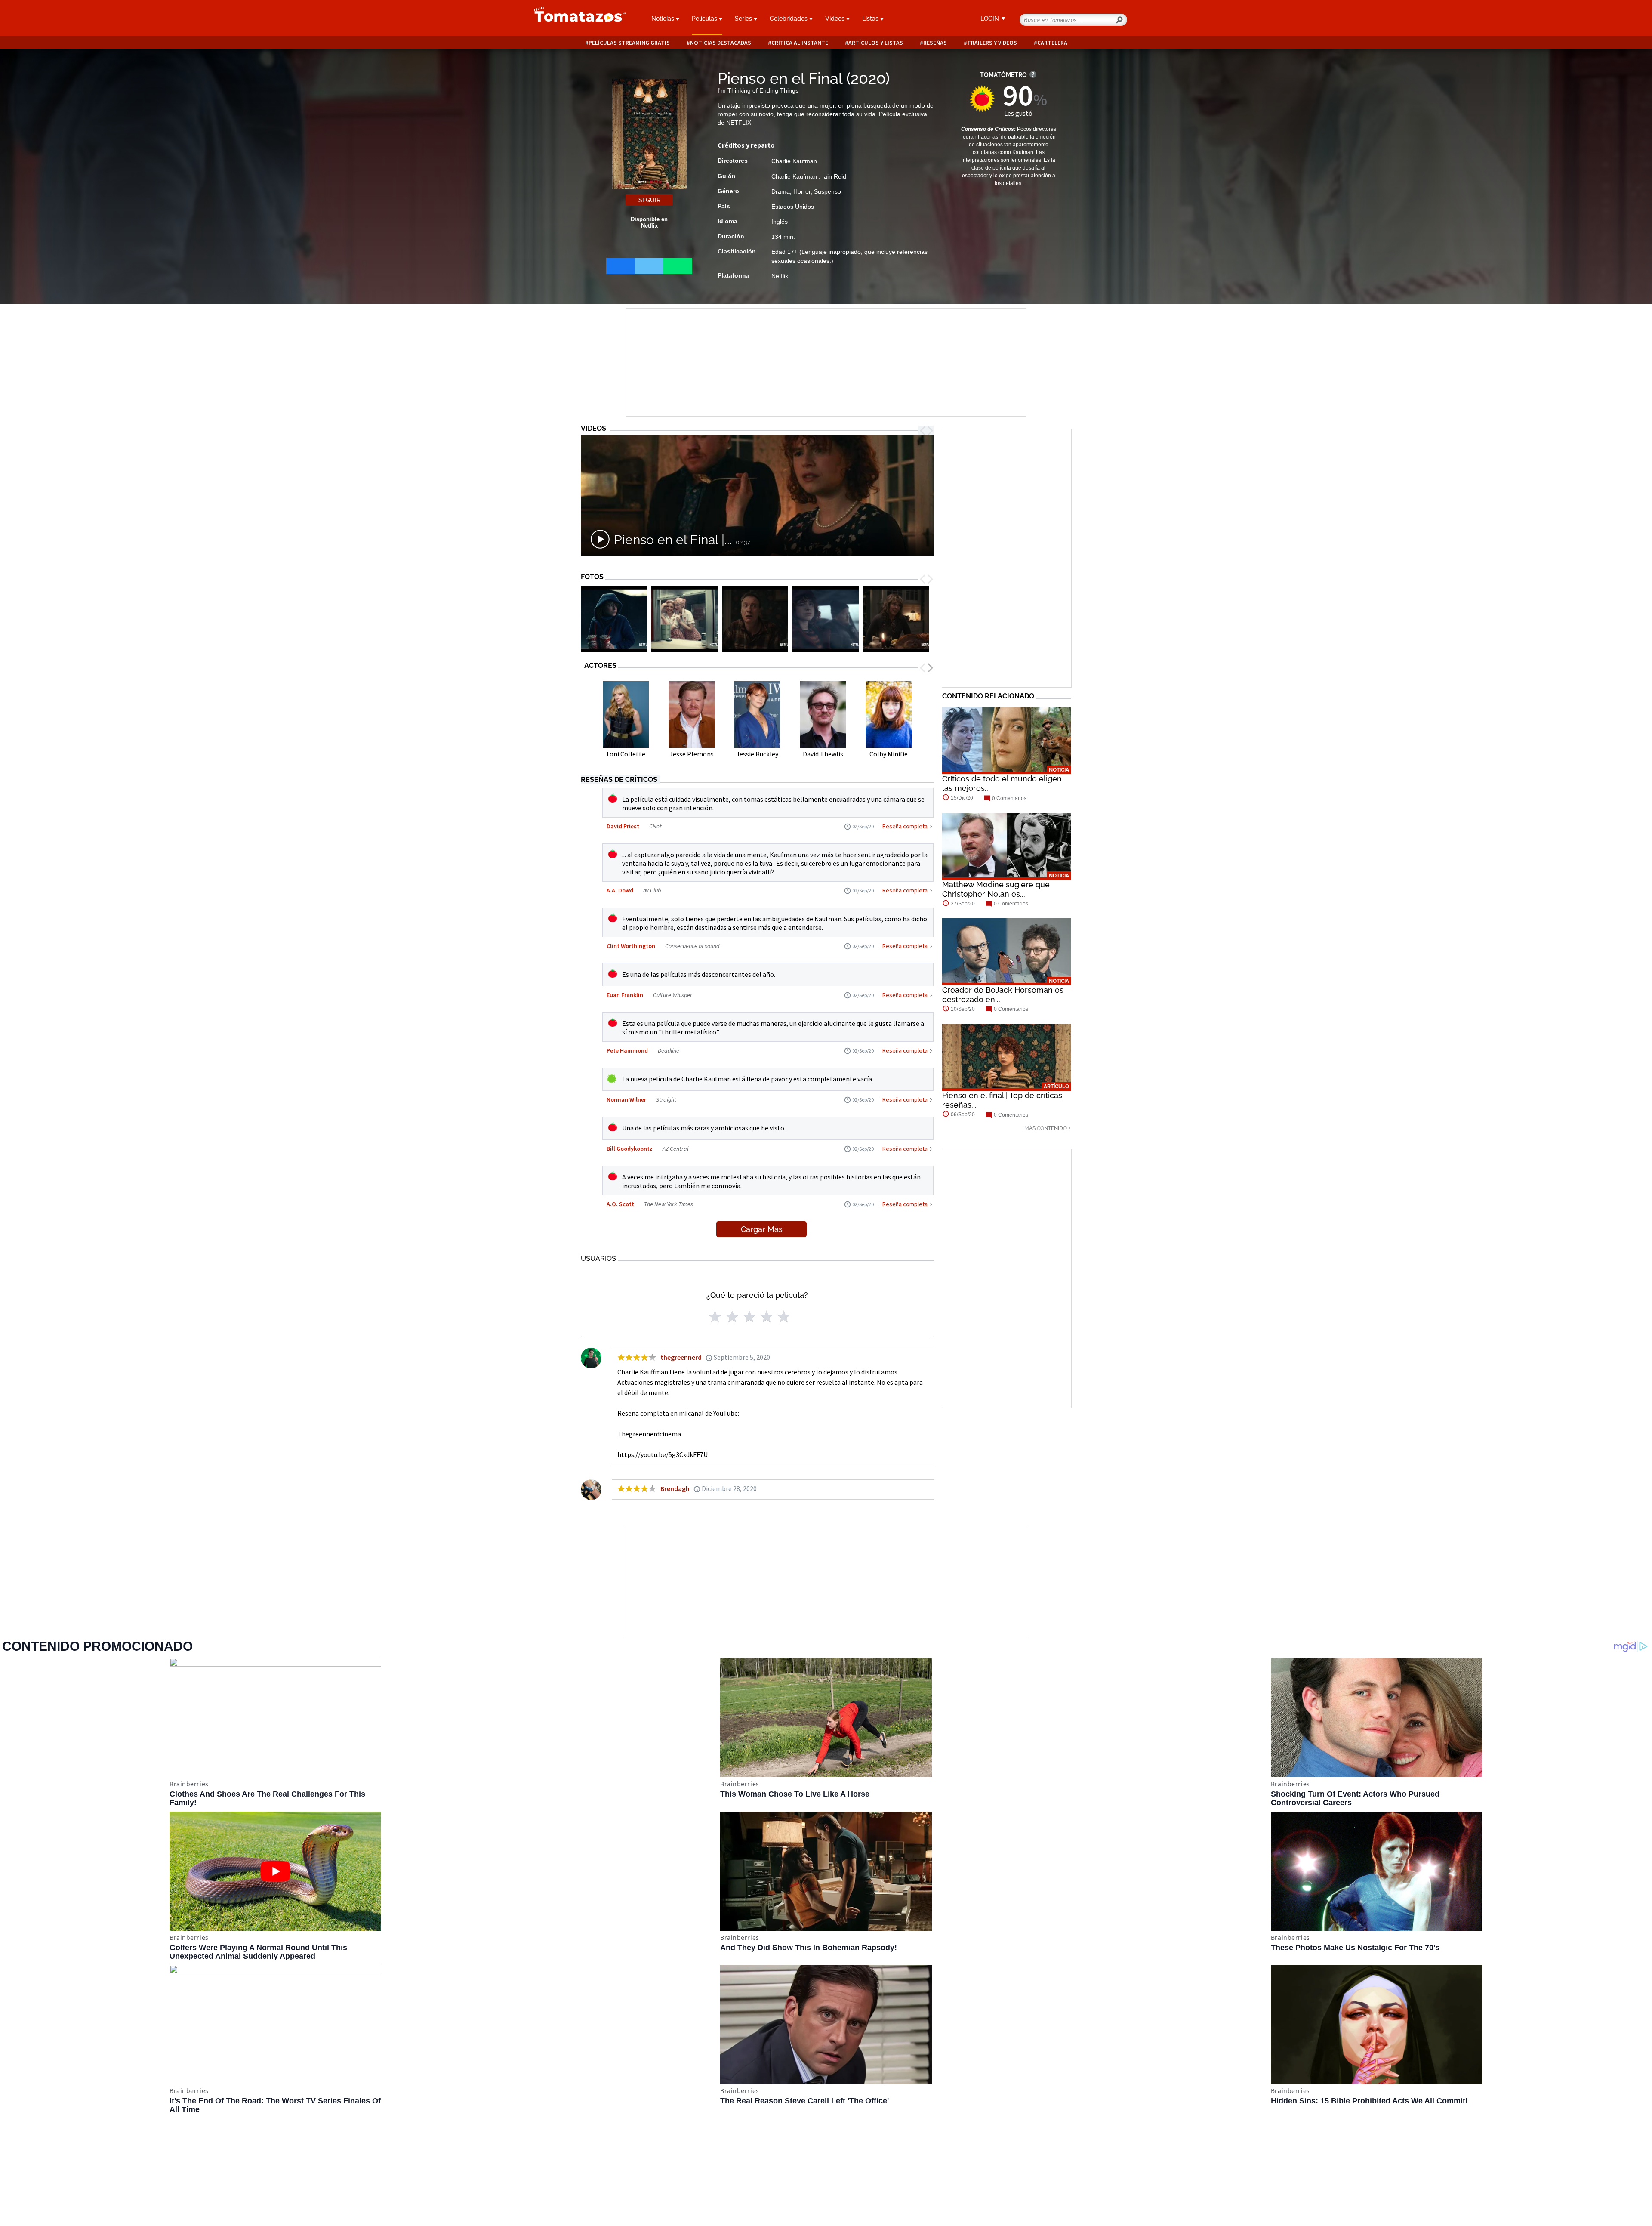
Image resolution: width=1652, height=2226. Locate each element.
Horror (802, 191)
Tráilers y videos (992, 43)
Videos (836, 19)
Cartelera (1052, 43)
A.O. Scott (620, 1204)
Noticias (664, 19)
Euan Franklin (625, 995)
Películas (705, 19)
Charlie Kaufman (794, 161)
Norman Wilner (626, 1099)
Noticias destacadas (721, 43)
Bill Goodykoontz (630, 1149)
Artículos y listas (876, 43)
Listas (871, 19)
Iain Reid (834, 176)
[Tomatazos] (576, 19)
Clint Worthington (631, 946)
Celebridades (789, 19)
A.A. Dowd (620, 890)
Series (744, 19)
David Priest (623, 826)
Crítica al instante (800, 43)
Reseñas (935, 43)
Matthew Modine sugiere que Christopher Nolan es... (996, 889)
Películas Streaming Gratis (629, 43)
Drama (781, 191)
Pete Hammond (627, 1050)
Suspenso (828, 191)
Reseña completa (905, 826)
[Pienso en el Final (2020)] (614, 619)
